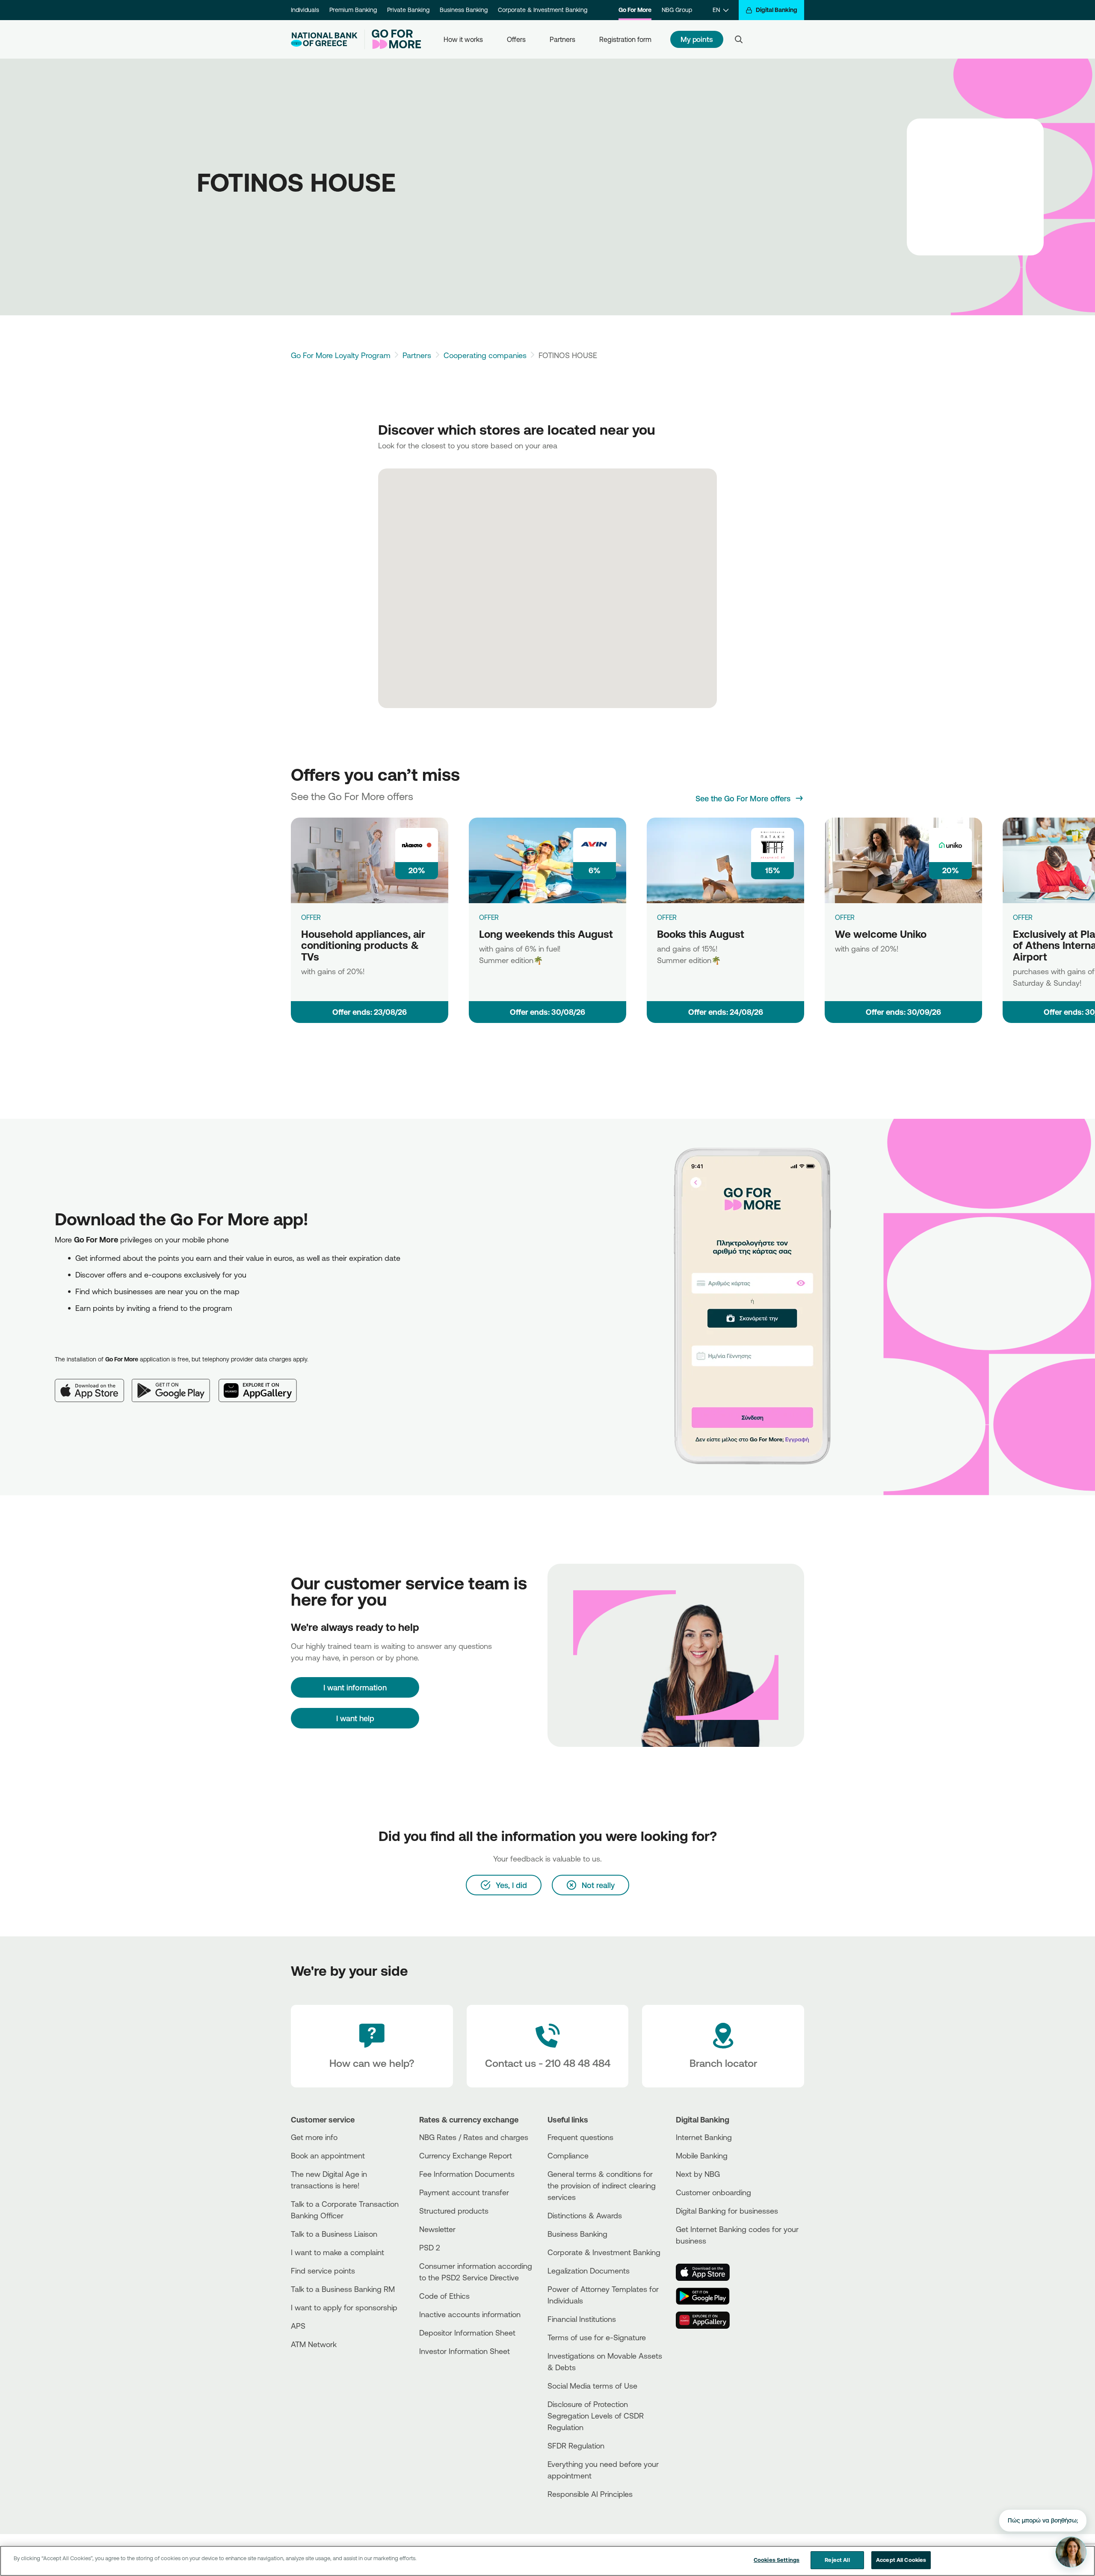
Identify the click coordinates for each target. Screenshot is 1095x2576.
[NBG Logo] (324, 40)
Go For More (635, 10)
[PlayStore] (708, 2296)
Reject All (837, 2560)
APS (298, 2326)
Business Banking (464, 10)
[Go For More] (393, 39)
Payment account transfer (464, 2192)
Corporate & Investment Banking (543, 10)
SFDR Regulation (576, 2446)
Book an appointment (328, 2155)
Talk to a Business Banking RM (343, 2289)
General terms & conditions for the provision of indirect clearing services (602, 2185)
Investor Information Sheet (465, 2351)
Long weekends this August (546, 934)
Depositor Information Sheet (467, 2333)
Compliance (568, 2155)
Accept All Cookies (901, 2560)
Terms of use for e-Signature (597, 2337)
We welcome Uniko (881, 934)
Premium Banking (353, 10)
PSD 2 (430, 2247)
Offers (516, 39)
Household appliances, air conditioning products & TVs (363, 945)
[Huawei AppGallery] (262, 1384)
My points (697, 39)
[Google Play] (175, 1384)
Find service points (323, 2271)
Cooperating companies (485, 355)
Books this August (701, 934)
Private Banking (408, 10)
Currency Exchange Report (466, 2155)
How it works (463, 39)
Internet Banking (704, 2137)
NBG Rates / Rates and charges (474, 2137)
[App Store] (93, 1384)
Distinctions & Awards (585, 2215)
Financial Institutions (582, 2319)
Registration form (625, 39)
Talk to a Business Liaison (334, 2234)
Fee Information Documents (467, 2174)
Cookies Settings (777, 2560)
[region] (547, 2561)
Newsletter (437, 2229)
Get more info (314, 2137)
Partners (562, 39)
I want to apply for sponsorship (344, 2307)
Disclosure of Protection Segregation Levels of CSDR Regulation (596, 2416)
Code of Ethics (444, 2296)
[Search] (739, 39)
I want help (355, 1718)
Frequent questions (580, 2137)
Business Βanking (577, 2234)
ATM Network (314, 2344)
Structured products (454, 2211)
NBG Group (677, 10)
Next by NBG (698, 2174)
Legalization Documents (589, 2271)
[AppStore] (708, 2272)
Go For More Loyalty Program (341, 355)
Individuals (305, 10)
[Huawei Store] (708, 2320)
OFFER (311, 917)
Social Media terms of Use (592, 2386)
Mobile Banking (702, 2155)
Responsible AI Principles (590, 2494)
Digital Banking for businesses (727, 2211)
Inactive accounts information (470, 2314)
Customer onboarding (713, 2192)
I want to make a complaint (337, 2252)
